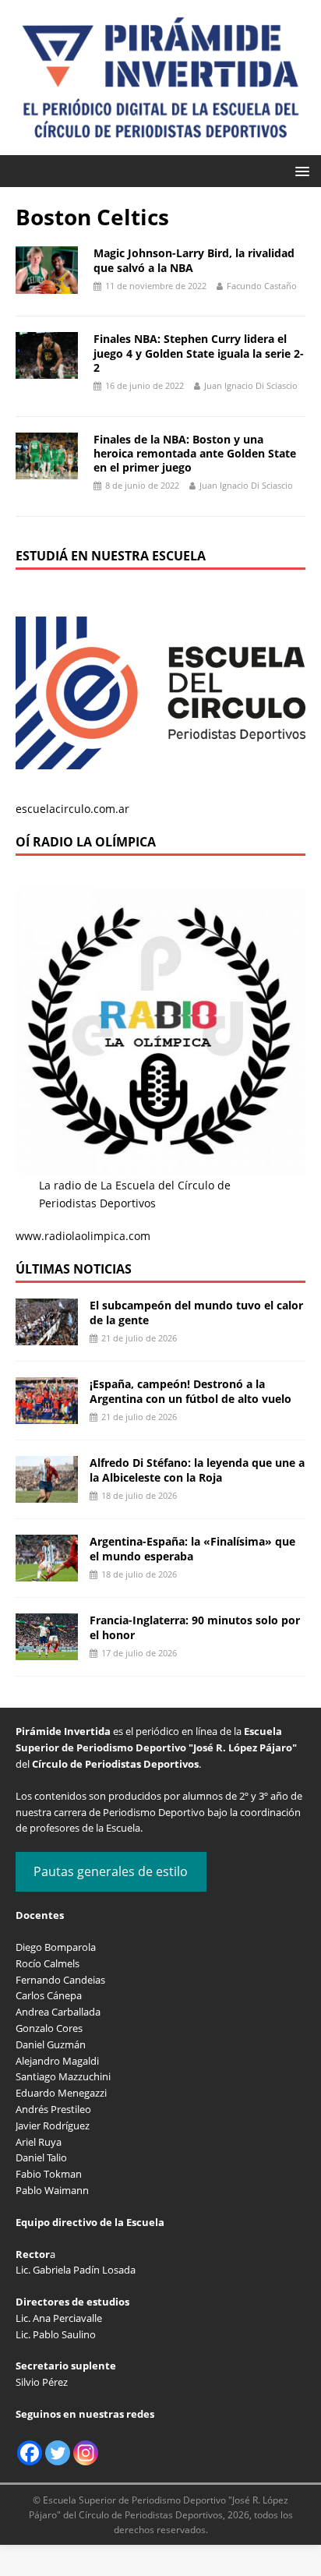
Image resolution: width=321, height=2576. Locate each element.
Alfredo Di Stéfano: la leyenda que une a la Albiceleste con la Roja (197, 1470)
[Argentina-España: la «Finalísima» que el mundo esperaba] (47, 1572)
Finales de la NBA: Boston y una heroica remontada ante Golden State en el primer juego (195, 453)
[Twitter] (58, 2453)
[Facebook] (30, 2453)
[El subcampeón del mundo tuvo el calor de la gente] (47, 1336)
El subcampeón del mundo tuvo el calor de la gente (196, 1312)
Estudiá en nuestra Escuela (111, 556)
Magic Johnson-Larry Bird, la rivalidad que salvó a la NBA (194, 260)
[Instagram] (86, 2453)
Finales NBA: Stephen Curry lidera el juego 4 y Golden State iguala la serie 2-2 (199, 353)
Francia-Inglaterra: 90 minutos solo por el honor (195, 1627)
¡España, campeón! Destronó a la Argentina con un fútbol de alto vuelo (190, 1391)
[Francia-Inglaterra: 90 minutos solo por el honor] (47, 1651)
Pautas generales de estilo (111, 1871)
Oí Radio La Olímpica (86, 842)
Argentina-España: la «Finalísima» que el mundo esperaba (192, 1548)
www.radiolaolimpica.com (83, 1236)
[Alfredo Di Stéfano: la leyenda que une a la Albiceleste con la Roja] (47, 1494)
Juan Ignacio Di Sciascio (251, 385)
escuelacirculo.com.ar (72, 809)
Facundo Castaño (262, 286)
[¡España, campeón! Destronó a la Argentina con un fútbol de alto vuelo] (47, 1415)
